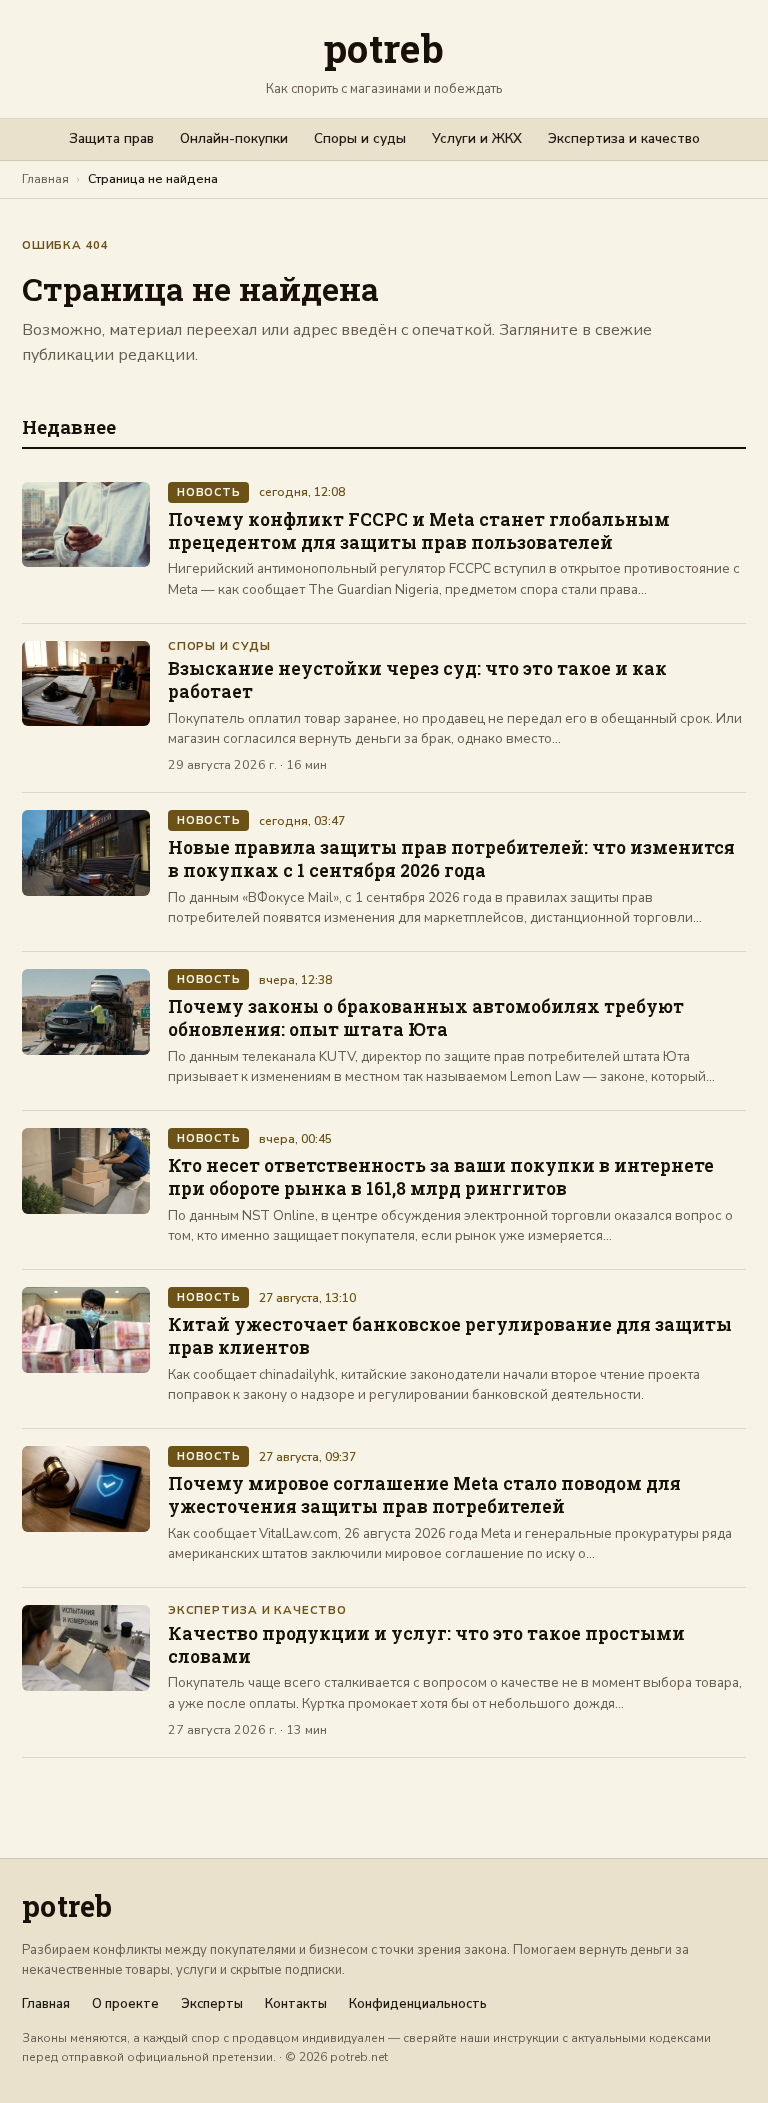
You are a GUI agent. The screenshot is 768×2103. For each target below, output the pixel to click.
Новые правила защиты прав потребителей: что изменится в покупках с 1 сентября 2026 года (451, 859)
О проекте (125, 2004)
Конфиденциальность (418, 2004)
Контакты (296, 2004)
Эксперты (212, 2004)
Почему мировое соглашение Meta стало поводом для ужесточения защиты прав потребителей (424, 1495)
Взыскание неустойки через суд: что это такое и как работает (417, 680)
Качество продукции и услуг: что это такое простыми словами (426, 1645)
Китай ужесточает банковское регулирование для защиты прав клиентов (450, 1336)
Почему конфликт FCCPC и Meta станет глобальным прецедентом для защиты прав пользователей (419, 531)
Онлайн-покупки (234, 139)
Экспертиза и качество (624, 139)
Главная (45, 178)
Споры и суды (360, 139)
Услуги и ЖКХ (477, 139)
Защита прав (111, 139)
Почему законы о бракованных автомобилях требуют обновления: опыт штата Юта (426, 1018)
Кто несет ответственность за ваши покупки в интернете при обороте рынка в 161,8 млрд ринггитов (441, 1177)
